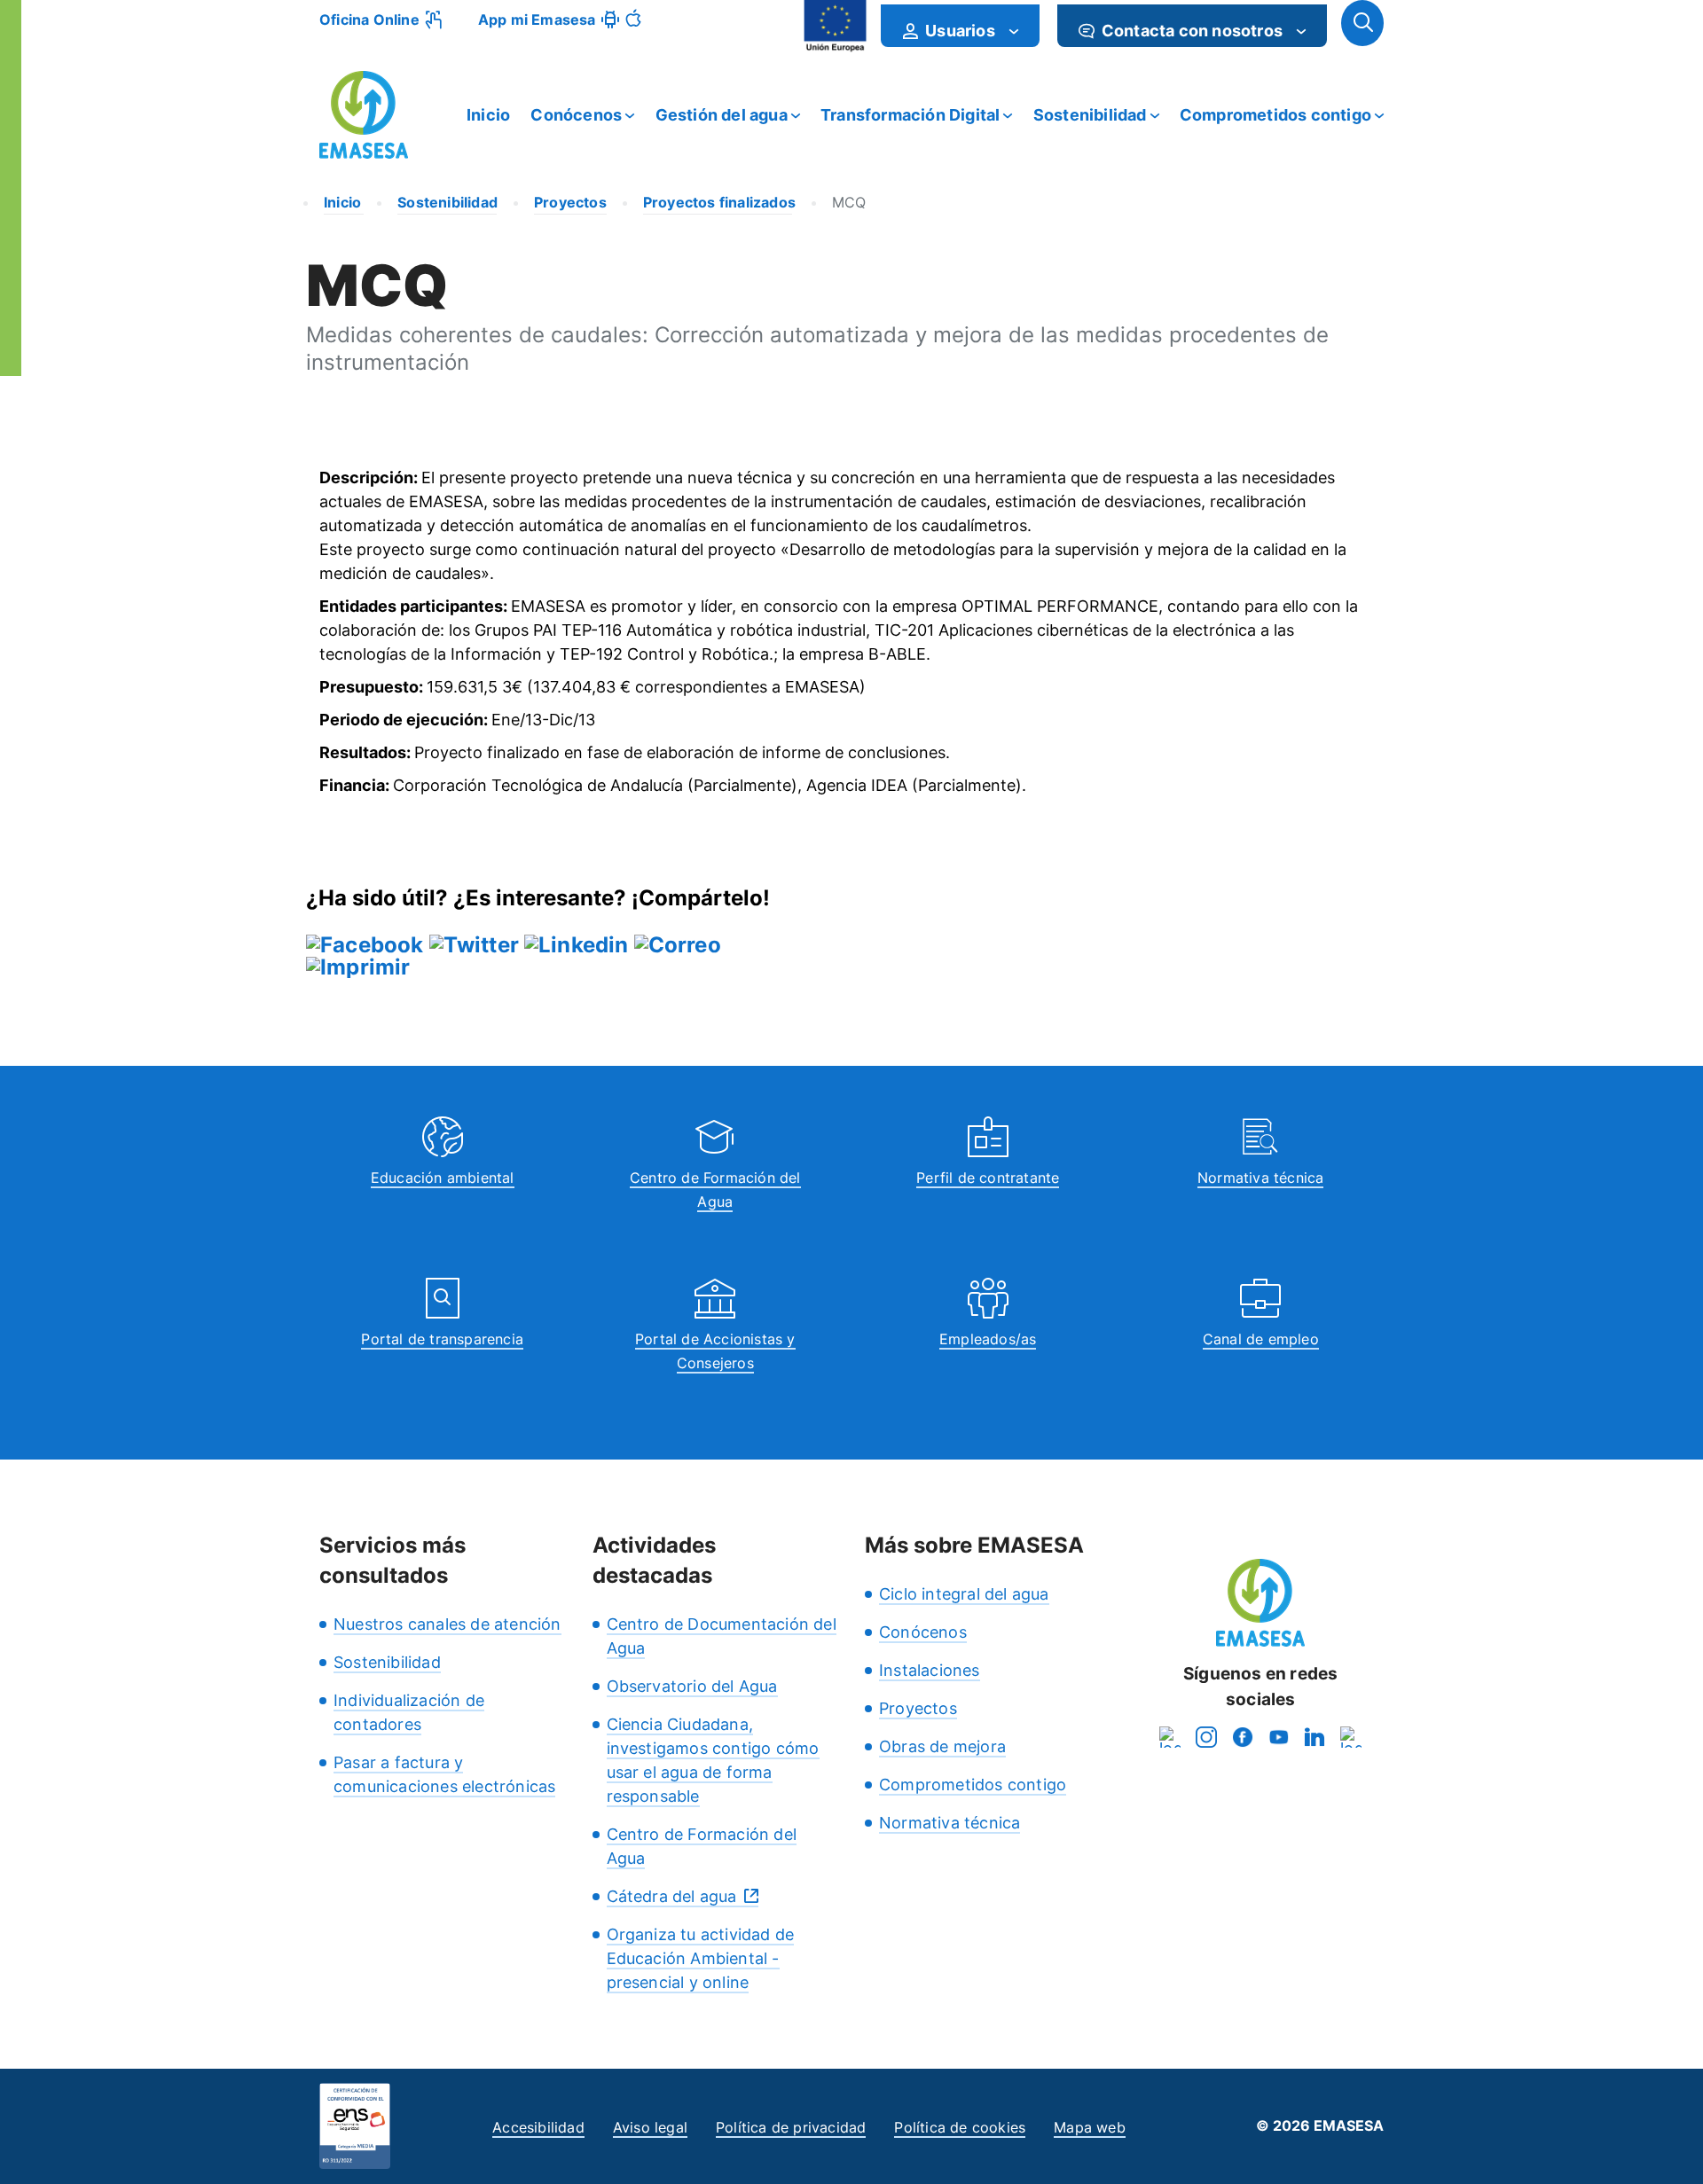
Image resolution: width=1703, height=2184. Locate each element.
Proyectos (918, 1708)
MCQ (849, 202)
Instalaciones (930, 1670)
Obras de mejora (942, 1746)
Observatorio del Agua (692, 1686)
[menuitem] (960, 26)
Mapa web (1090, 2127)
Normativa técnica (1260, 1178)
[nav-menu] (1014, 31)
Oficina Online (369, 20)
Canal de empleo (1261, 1339)
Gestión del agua (722, 115)
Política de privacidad (791, 2127)
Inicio (488, 115)
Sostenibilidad (1090, 115)
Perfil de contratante (988, 1178)
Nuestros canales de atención (447, 1624)
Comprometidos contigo (1275, 115)
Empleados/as (988, 1339)
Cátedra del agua (672, 1896)
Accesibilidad (538, 2127)
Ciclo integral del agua (964, 1594)
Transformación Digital (910, 115)
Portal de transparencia (442, 1339)
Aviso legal (650, 2127)
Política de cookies (960, 2127)
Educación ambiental (443, 1178)
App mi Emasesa (537, 20)
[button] (1362, 23)
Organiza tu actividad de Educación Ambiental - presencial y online (701, 1958)
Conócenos (576, 115)
